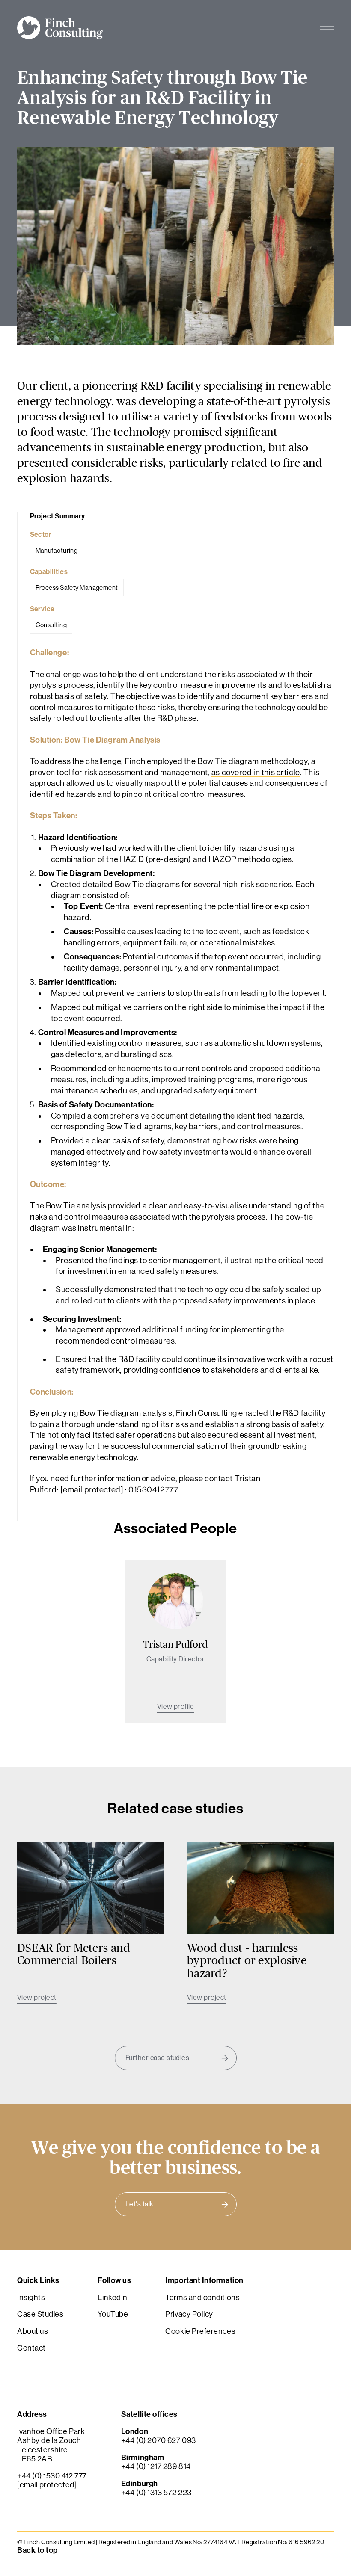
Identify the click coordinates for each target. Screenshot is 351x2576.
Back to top (37, 2551)
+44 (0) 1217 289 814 (156, 2467)
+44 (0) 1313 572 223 (156, 2493)
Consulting (51, 625)
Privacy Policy (189, 2315)
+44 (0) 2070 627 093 (159, 2441)
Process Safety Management (77, 588)
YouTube (113, 2315)
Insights (31, 2298)
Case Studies (40, 2315)
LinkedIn (112, 2298)
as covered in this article (256, 772)
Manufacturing (57, 550)
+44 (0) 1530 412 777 (52, 2476)
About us (33, 2331)
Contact (31, 2348)
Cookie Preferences (200, 2331)
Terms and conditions (202, 2298)
